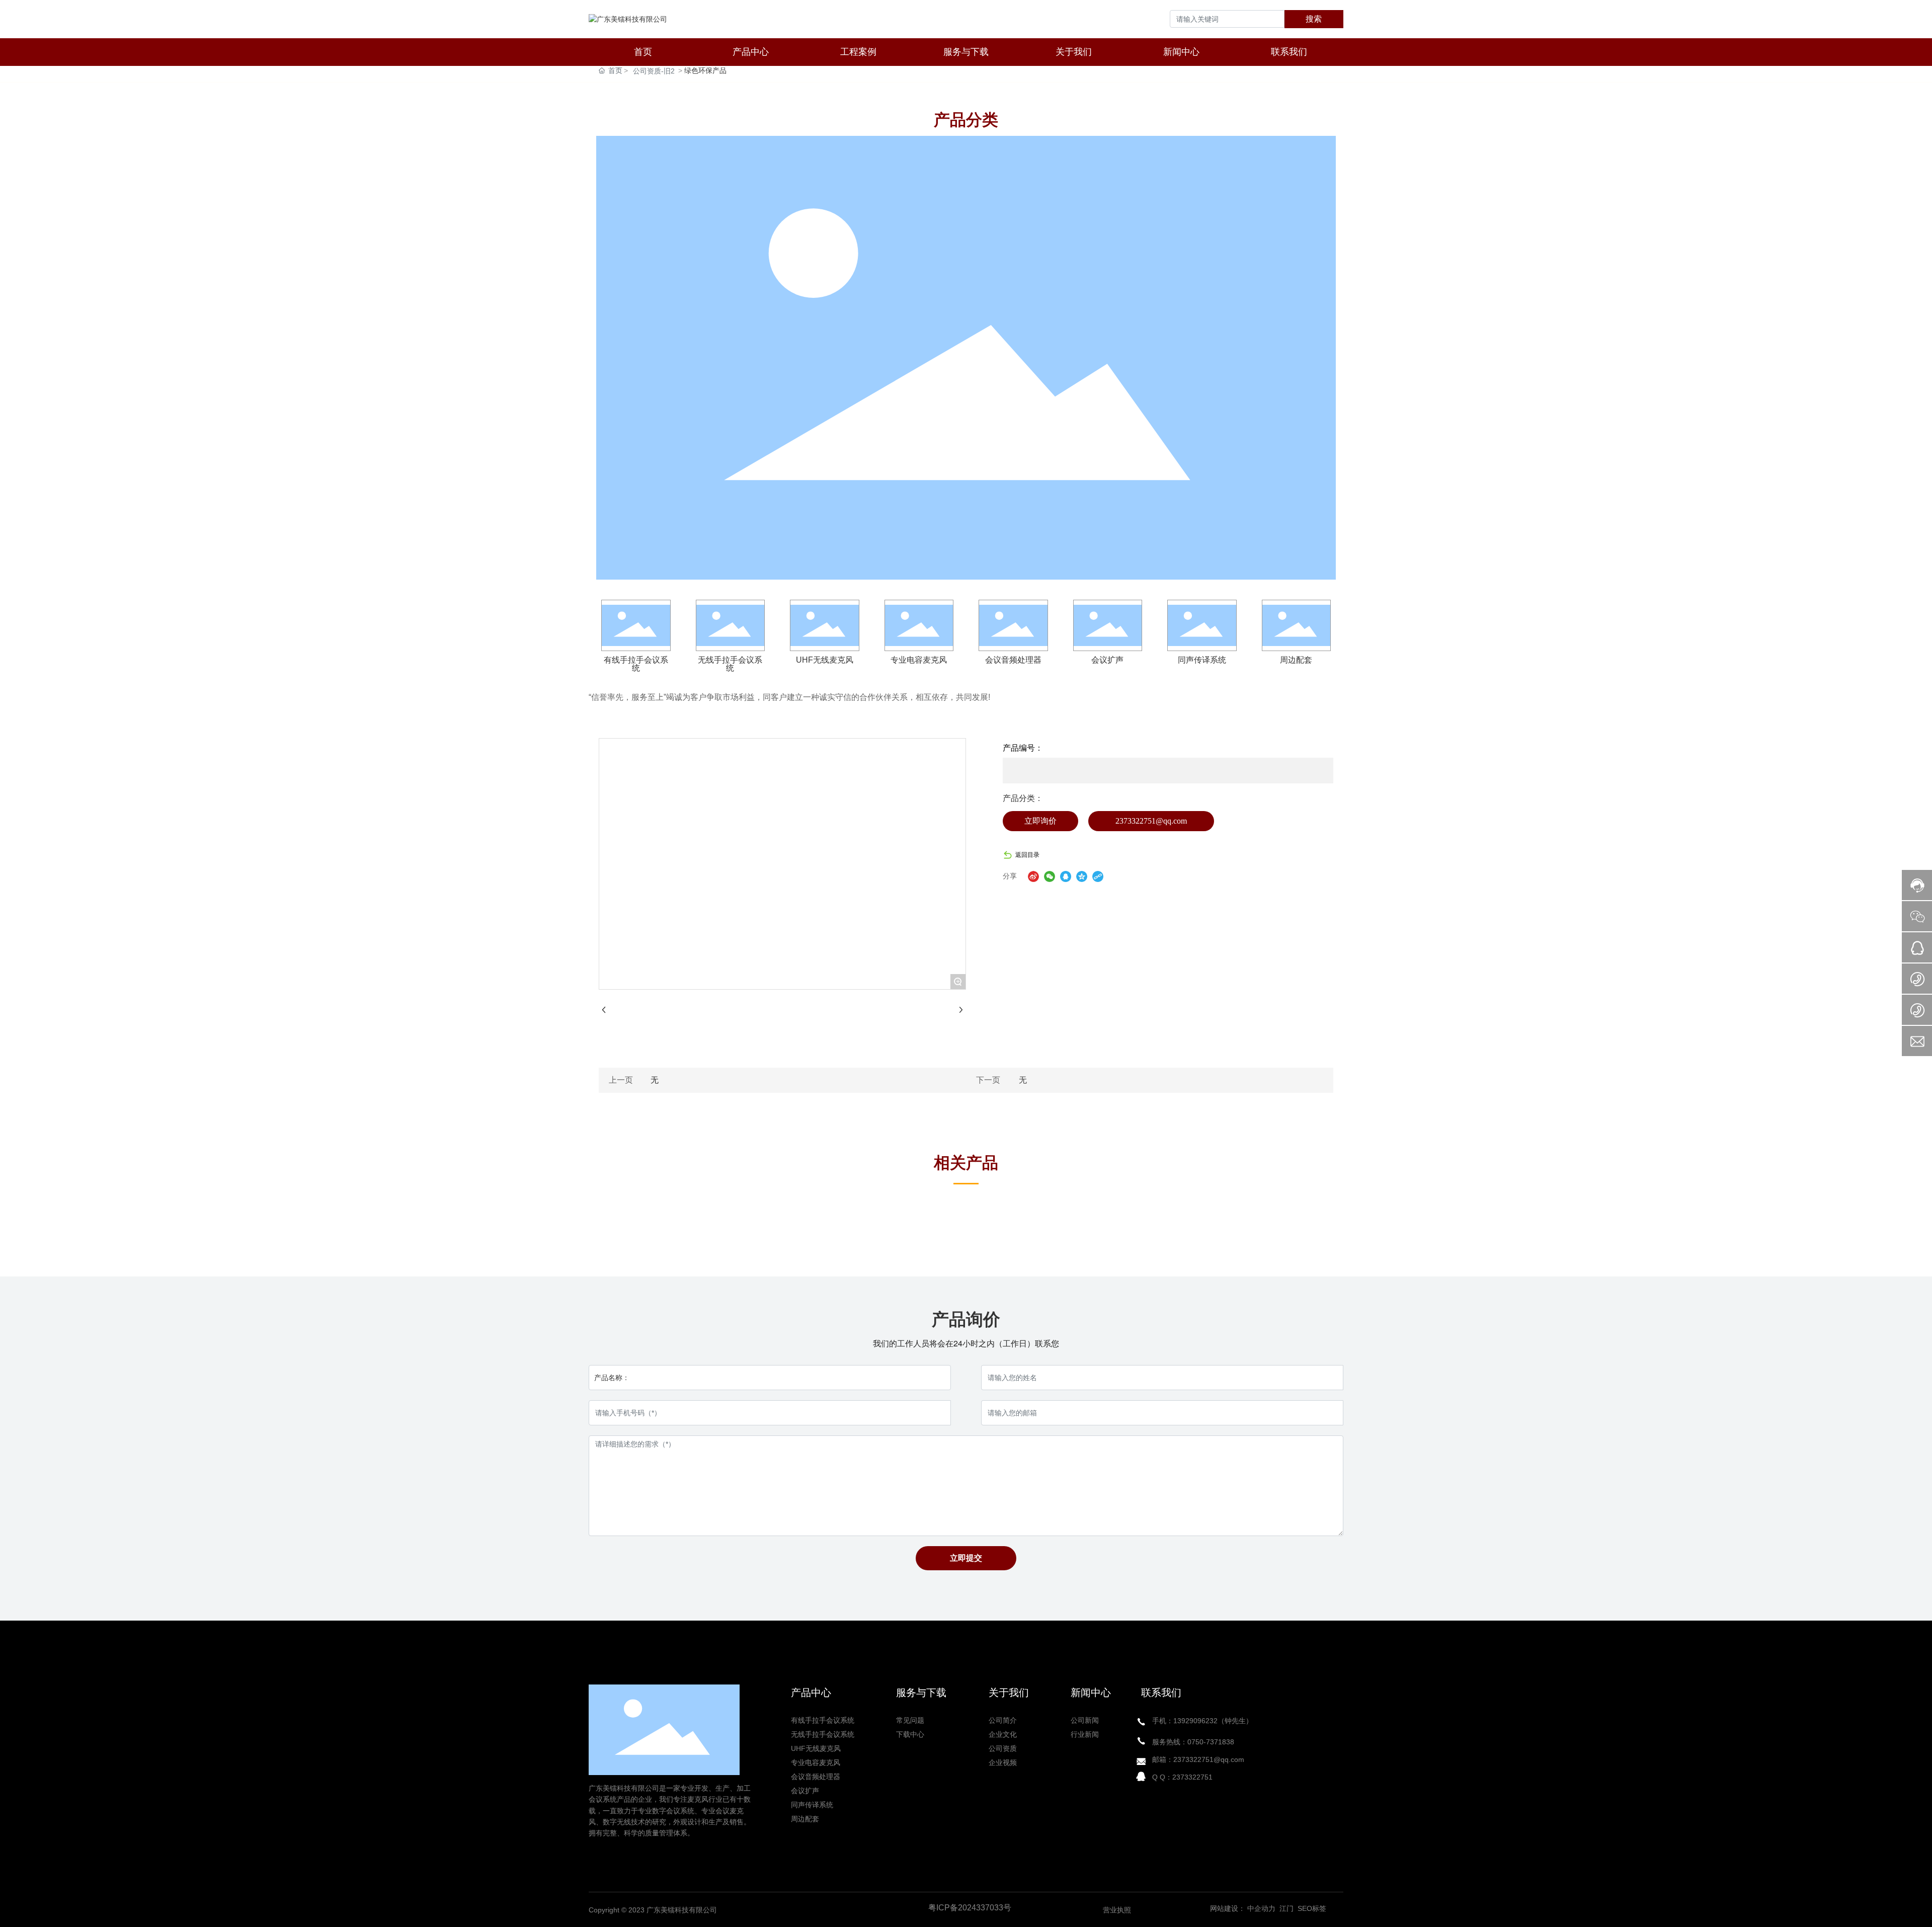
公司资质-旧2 (654, 71)
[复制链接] (1098, 876)
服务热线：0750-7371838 (1193, 1742)
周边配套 (1296, 660)
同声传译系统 (1202, 660)
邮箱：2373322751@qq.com (1198, 1759)
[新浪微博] (1033, 876)
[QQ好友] (1066, 876)
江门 (1285, 1908)
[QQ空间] (1082, 876)
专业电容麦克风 (919, 660)
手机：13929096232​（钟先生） (1202, 1721)
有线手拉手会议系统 (636, 664)
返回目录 (1027, 855)
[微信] (1050, 876)
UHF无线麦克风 (825, 660)
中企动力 (1261, 1908)
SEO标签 (1312, 1908)
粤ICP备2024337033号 (970, 1908)
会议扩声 (1107, 660)
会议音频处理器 (1013, 660)
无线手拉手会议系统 (730, 664)
